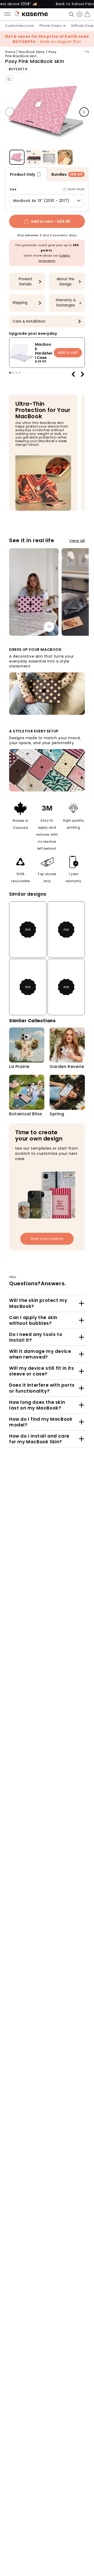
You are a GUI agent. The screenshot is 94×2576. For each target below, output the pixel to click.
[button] (70, 14)
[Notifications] (17, 14)
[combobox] (47, 201)
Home (10, 52)
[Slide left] (10, 112)
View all (77, 540)
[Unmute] (49, 627)
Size (13, 189)
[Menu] (9, 14)
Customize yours (20, 26)
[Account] (78, 14)
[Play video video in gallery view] (65, 157)
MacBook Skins (32, 52)
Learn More (76, 189)
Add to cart (68, 353)
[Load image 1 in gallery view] (17, 157)
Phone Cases (51, 26)
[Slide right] (84, 112)
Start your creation (47, 1239)
